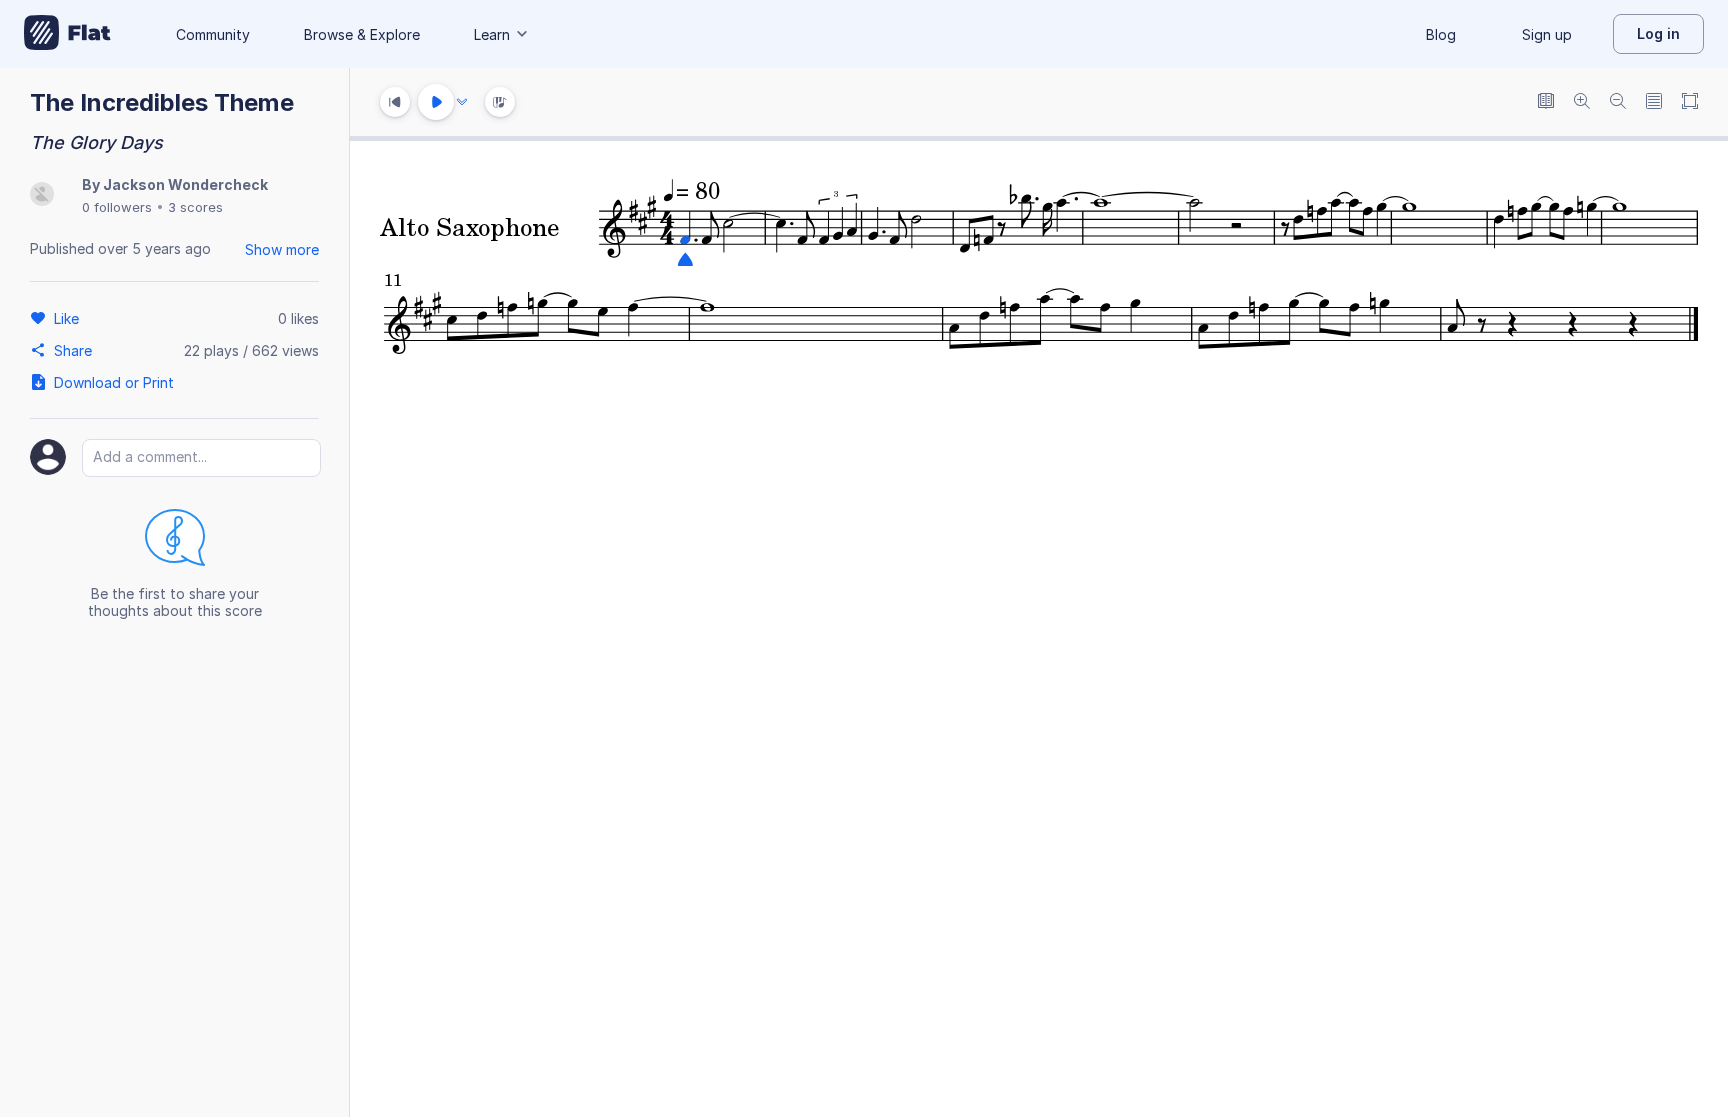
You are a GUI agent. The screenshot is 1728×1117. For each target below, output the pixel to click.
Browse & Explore (362, 34)
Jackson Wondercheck (185, 184)
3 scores (195, 207)
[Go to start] (395, 102)
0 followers (117, 207)
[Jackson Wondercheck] (42, 195)
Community (213, 34)
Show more (282, 249)
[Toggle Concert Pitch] (1546, 102)
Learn (492, 34)
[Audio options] (462, 102)
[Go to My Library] (67, 34)
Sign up (1547, 34)
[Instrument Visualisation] (500, 102)
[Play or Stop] (436, 102)
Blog (1441, 34)
